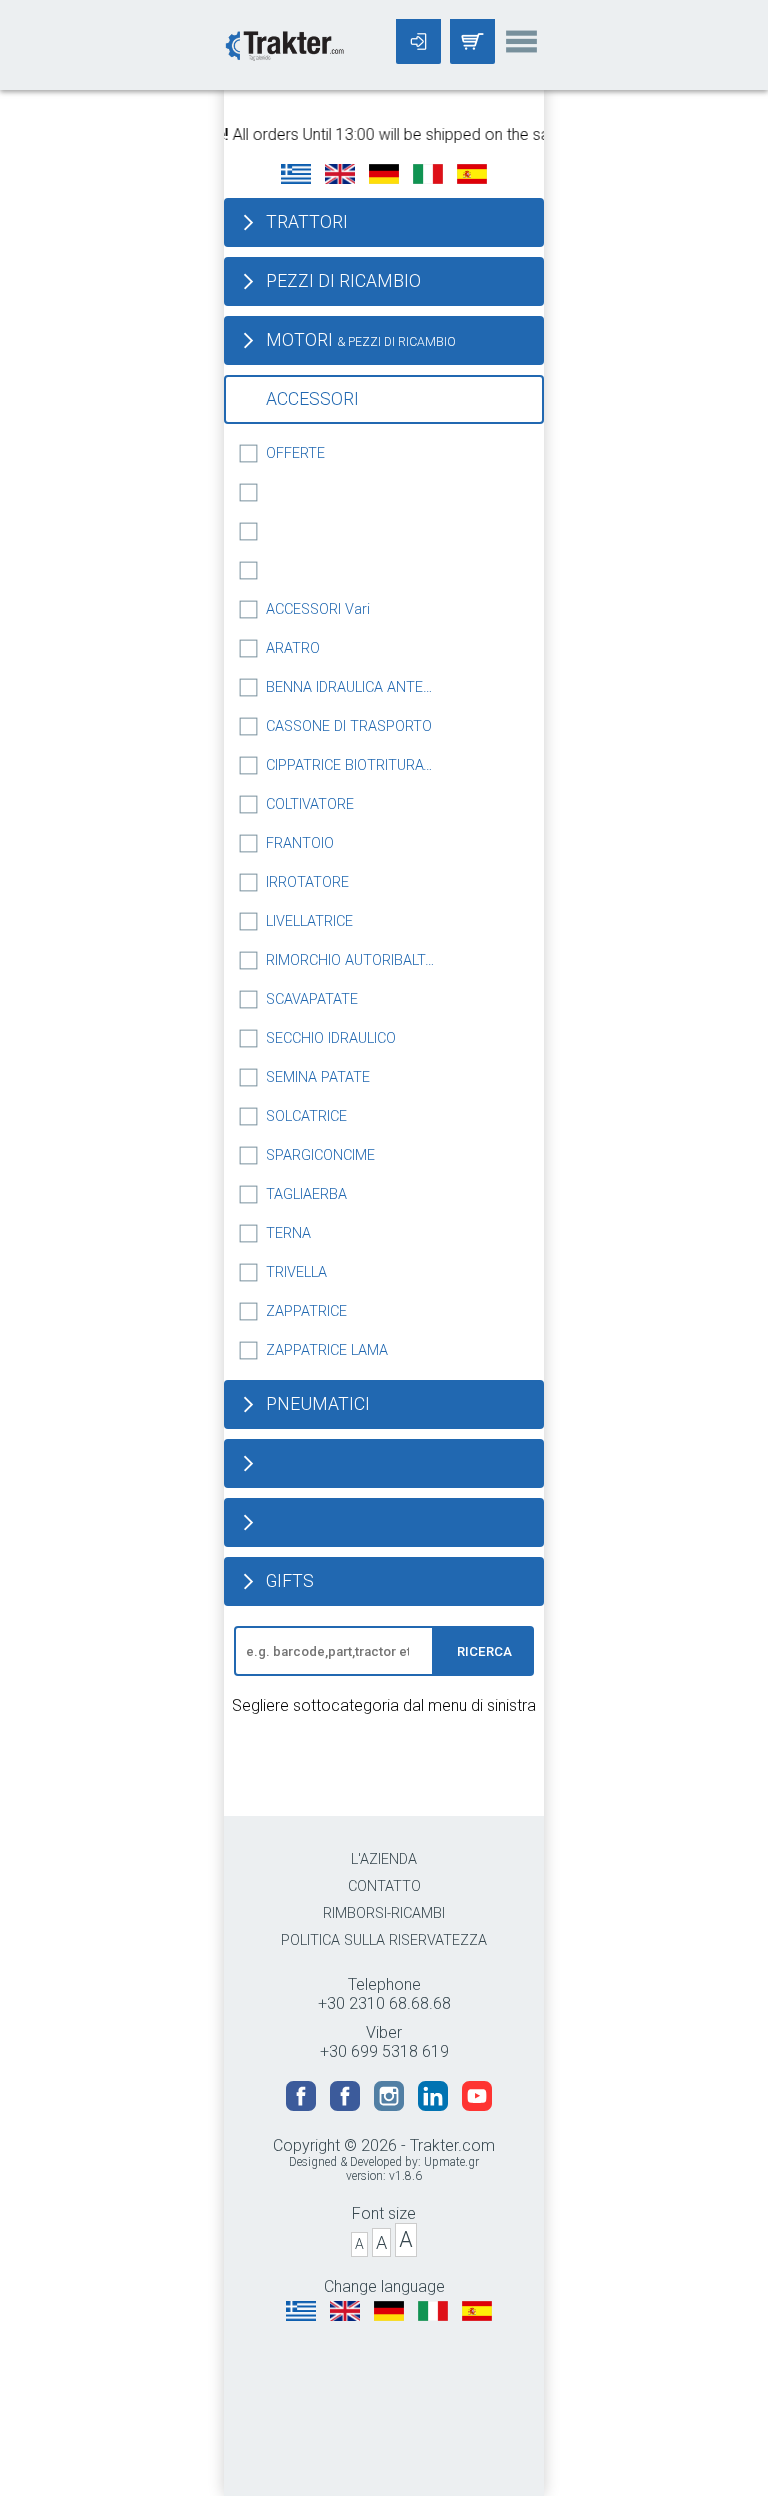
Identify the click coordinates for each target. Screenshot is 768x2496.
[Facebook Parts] (347, 2105)
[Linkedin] (435, 2105)
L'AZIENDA (384, 1859)
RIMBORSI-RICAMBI (384, 1913)
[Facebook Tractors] (303, 2105)
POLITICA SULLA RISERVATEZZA (384, 1940)
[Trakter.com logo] (284, 43)
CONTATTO (384, 1886)
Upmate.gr (451, 2162)
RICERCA (484, 1651)
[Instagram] (391, 2105)
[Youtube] (477, 2105)
